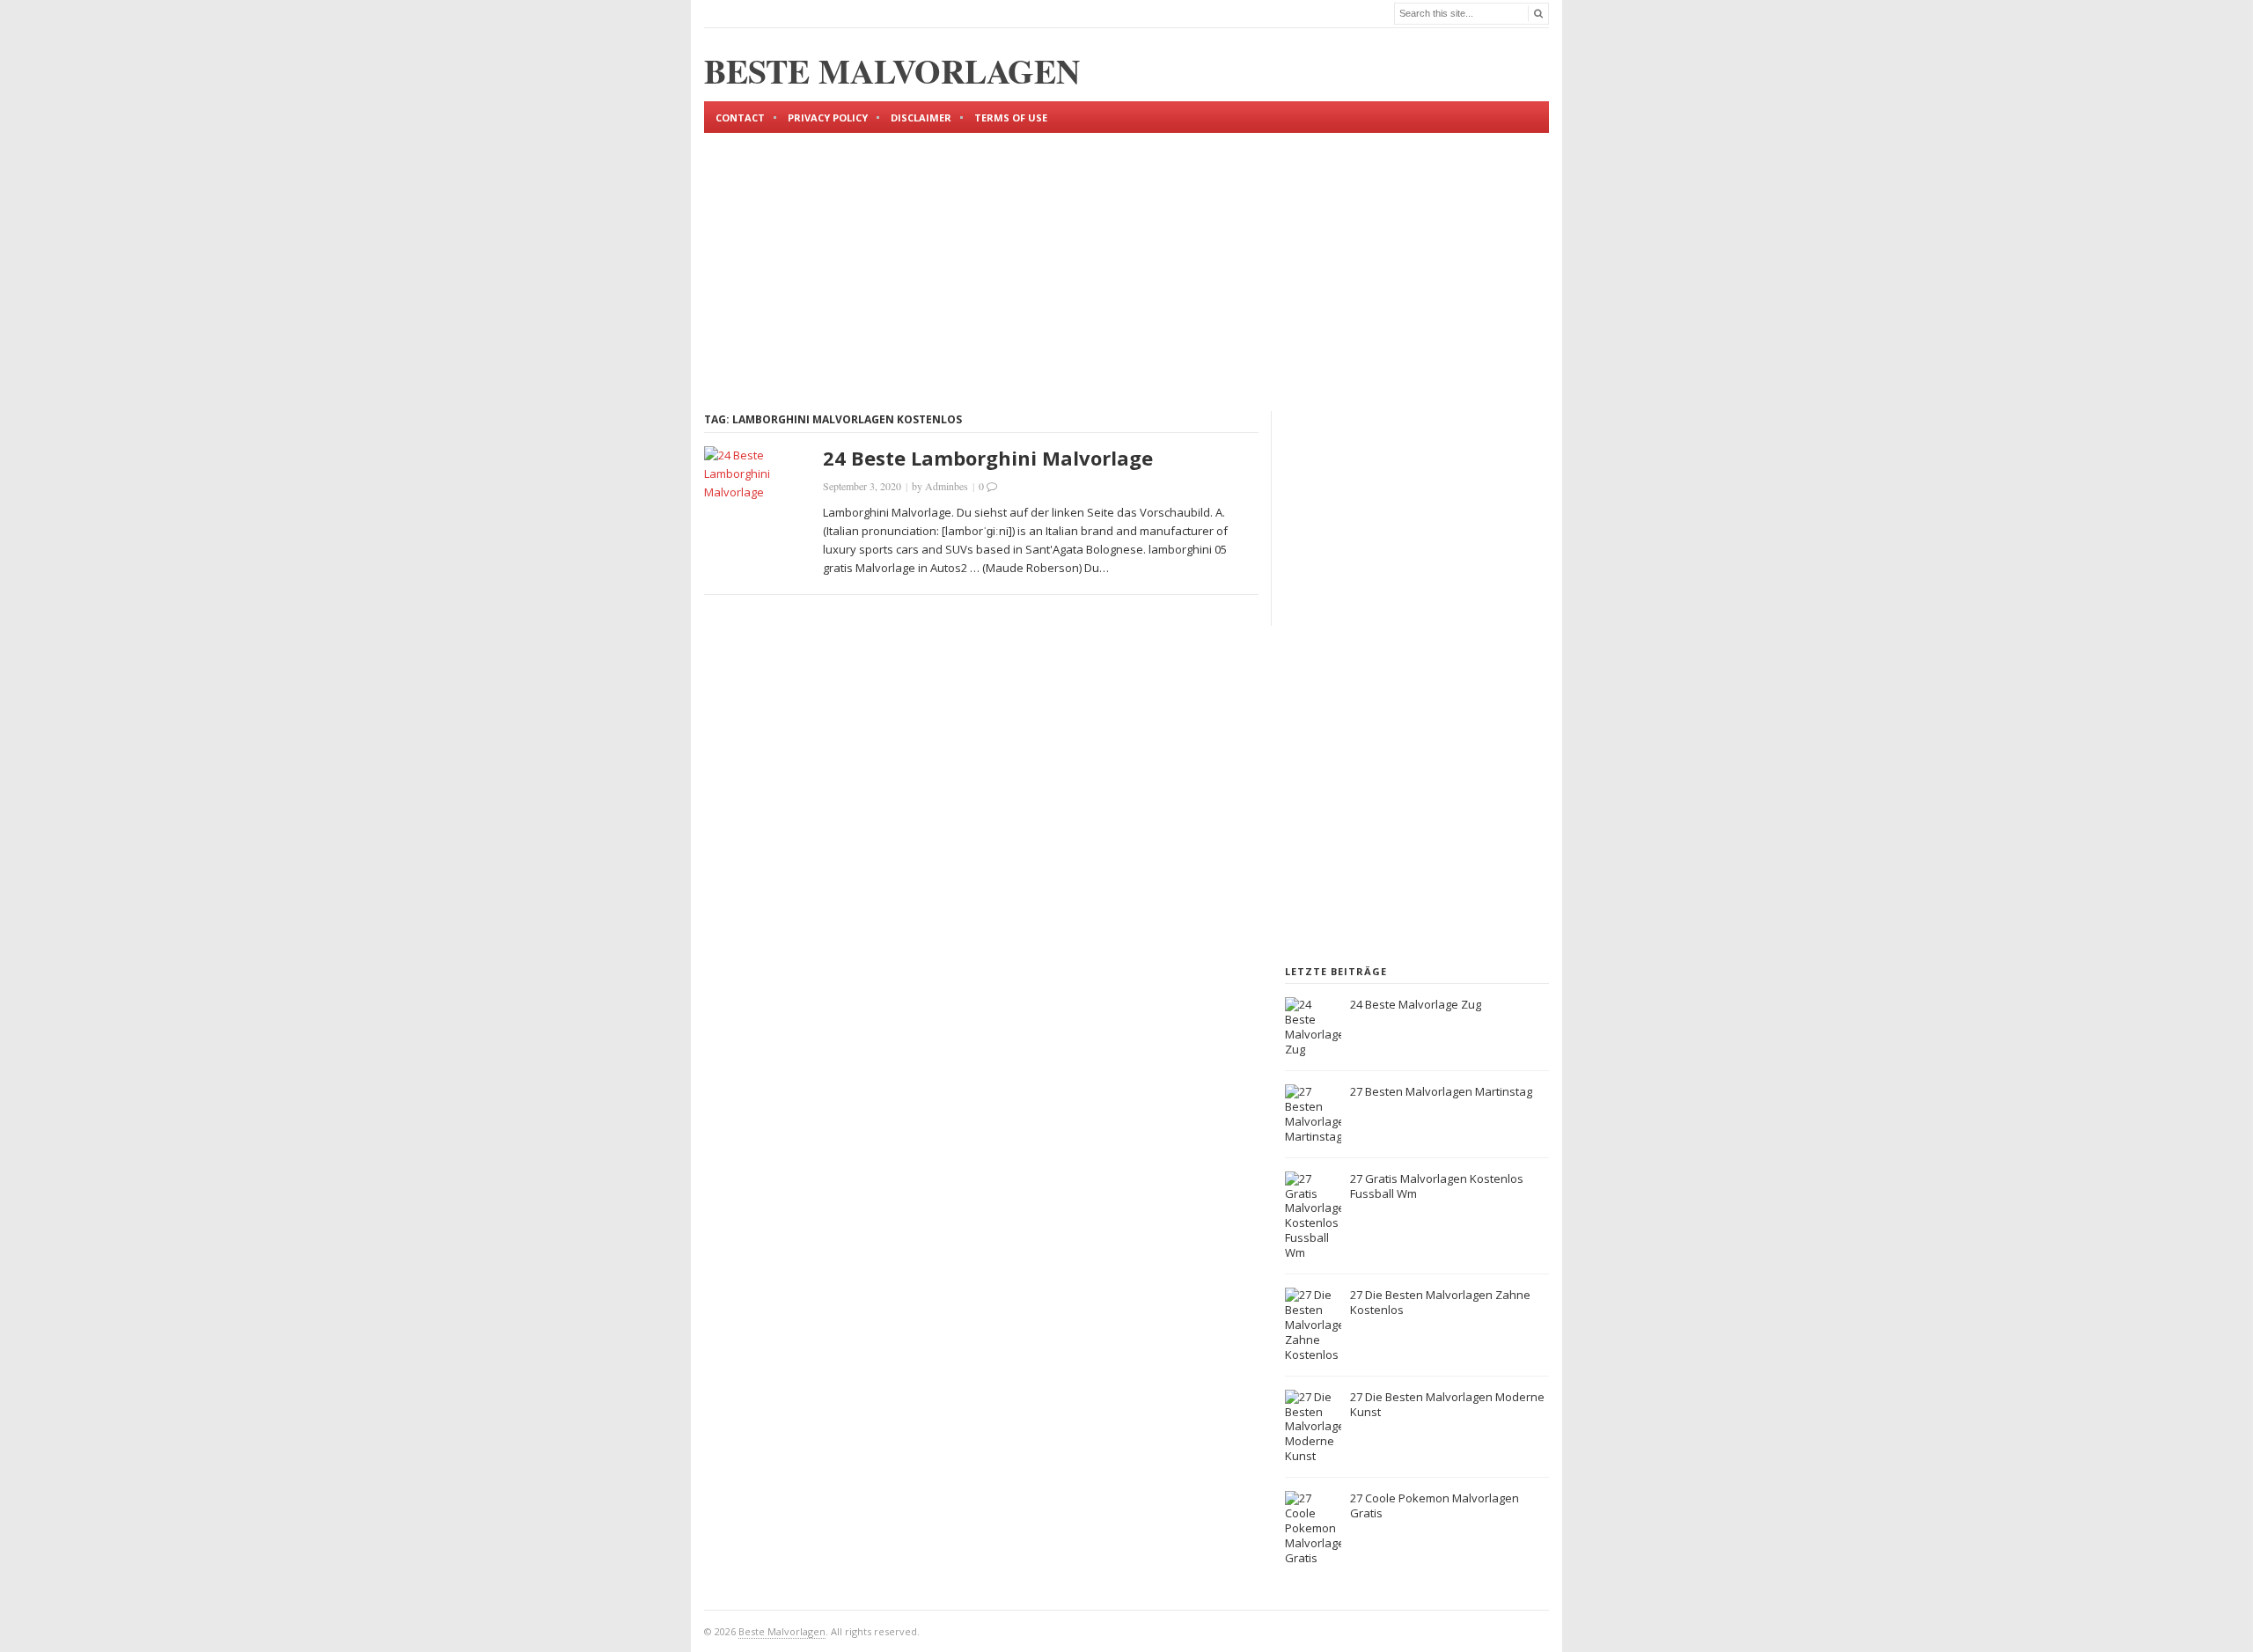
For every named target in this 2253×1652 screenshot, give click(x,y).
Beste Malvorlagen (782, 1631)
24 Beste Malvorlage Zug (1416, 1004)
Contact (740, 117)
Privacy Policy (828, 117)
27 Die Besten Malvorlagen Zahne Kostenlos (1440, 1302)
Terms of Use (1011, 117)
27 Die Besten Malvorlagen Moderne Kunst (1447, 1404)
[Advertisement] (1126, 257)
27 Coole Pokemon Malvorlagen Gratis (1435, 1505)
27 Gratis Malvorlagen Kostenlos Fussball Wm (1437, 1186)
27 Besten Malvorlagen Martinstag (1441, 1091)
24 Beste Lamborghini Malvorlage (988, 458)
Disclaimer (921, 117)
